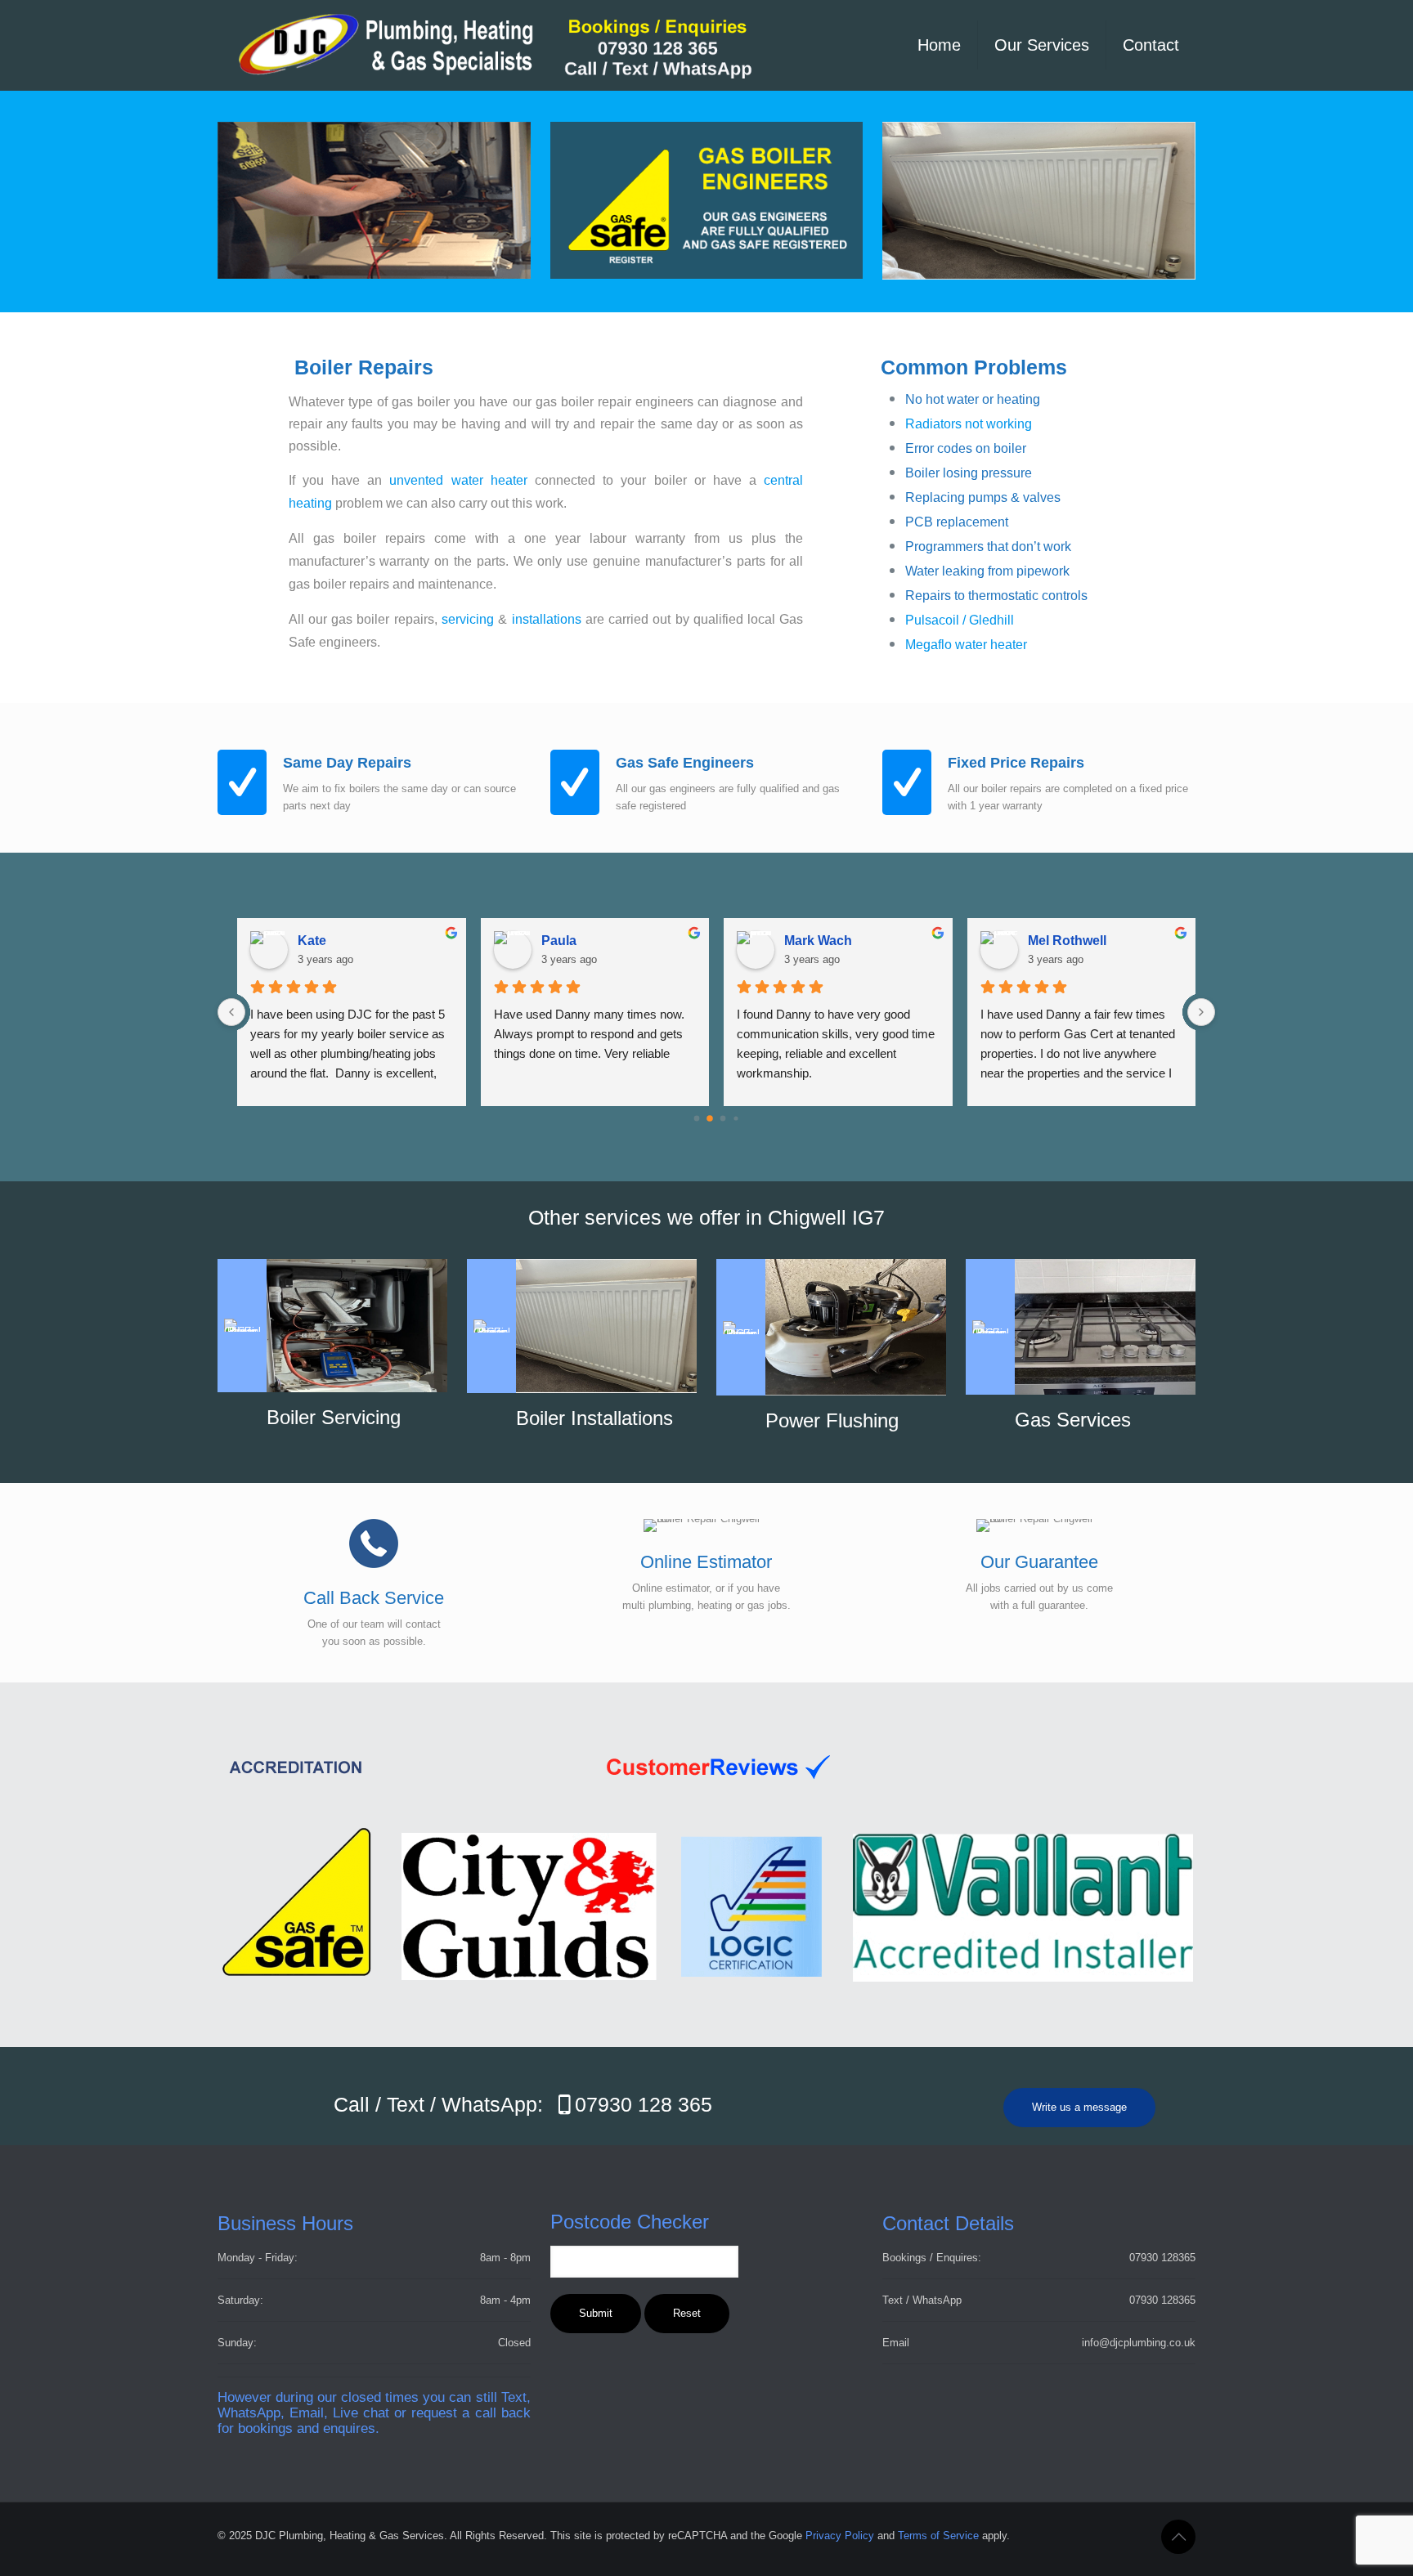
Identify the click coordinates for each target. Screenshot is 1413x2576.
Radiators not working (969, 424)
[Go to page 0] (696, 1118)
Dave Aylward (1070, 941)
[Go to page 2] (723, 1118)
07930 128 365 (644, 2104)
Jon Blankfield (586, 941)
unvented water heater (458, 480)
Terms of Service (938, 2536)
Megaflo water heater (966, 645)
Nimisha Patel (340, 941)
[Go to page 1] (710, 1119)
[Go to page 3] (736, 1119)
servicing (468, 619)
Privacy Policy (840, 2536)
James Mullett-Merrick (852, 941)
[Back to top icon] (1178, 2537)
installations (547, 619)
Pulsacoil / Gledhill (960, 620)
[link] (1039, 201)
